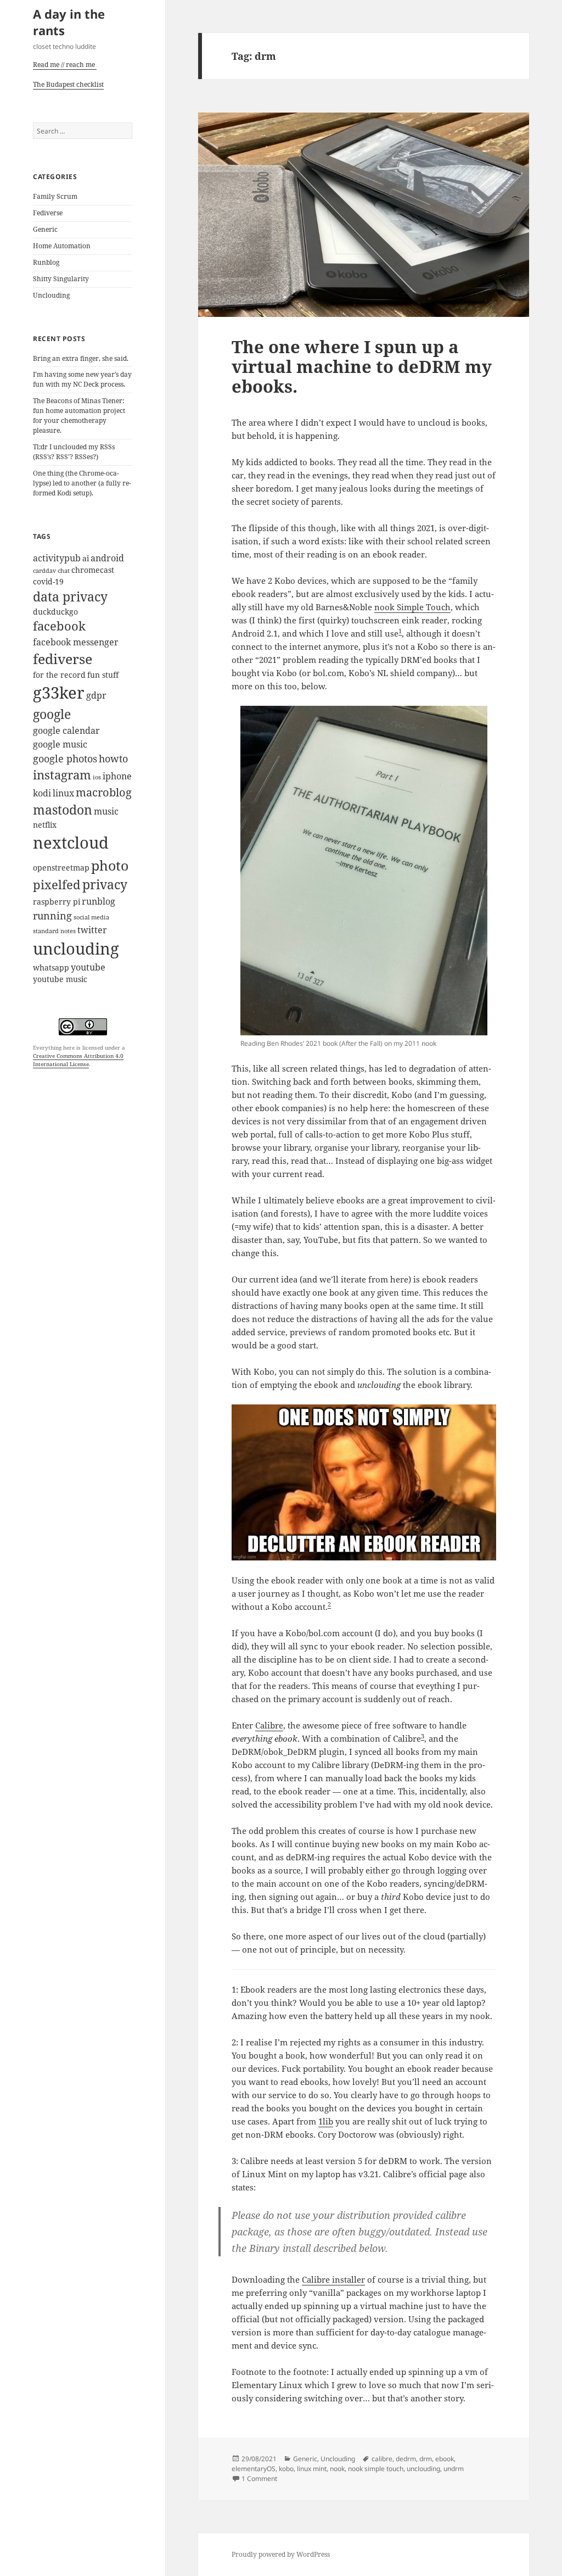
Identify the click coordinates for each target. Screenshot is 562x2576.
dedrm (406, 2459)
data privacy (70, 597)
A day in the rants (69, 22)
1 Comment (259, 2479)
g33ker (59, 693)
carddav (44, 571)
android (107, 558)
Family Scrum (55, 196)
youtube (88, 967)
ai (86, 558)
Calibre (269, 1725)
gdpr (96, 695)
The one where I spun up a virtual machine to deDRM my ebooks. (362, 366)
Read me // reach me (64, 65)
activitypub (57, 558)
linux (63, 793)
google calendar (66, 731)
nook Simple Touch (412, 607)
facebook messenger (76, 642)
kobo (286, 2469)
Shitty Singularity (61, 279)
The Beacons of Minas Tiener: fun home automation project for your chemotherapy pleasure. (79, 416)
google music (60, 744)
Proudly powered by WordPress (281, 2554)
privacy (105, 885)
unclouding (76, 948)
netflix (45, 825)
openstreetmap (61, 868)
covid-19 (48, 581)
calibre (382, 2459)
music (106, 811)
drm (426, 2459)
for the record (59, 675)
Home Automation (62, 246)
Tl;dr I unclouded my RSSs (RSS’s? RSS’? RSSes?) (74, 452)
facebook (59, 626)
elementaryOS (254, 2469)
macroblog (104, 792)
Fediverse (48, 213)
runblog (99, 901)
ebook (445, 2459)
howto (113, 758)
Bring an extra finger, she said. (81, 358)
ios (97, 777)
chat (64, 571)
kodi (42, 793)
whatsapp (51, 968)
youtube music (60, 979)
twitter (92, 930)
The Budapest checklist (68, 84)
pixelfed (57, 885)
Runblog (46, 262)
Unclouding (51, 295)
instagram (62, 775)
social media (91, 917)
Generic (45, 229)
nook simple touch (376, 2469)
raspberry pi (57, 902)
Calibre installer (333, 2279)
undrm (454, 2469)
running (52, 915)
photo (110, 865)
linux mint (312, 2469)
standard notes (54, 931)
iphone (117, 776)
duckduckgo (55, 612)
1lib (326, 2121)
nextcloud (71, 843)
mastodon (63, 810)
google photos (65, 758)
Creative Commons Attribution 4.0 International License (78, 1060)
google (52, 714)
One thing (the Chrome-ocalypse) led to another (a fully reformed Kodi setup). (82, 483)
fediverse (63, 659)
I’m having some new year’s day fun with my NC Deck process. (82, 379)
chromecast (93, 570)
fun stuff (103, 675)
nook (337, 2469)
